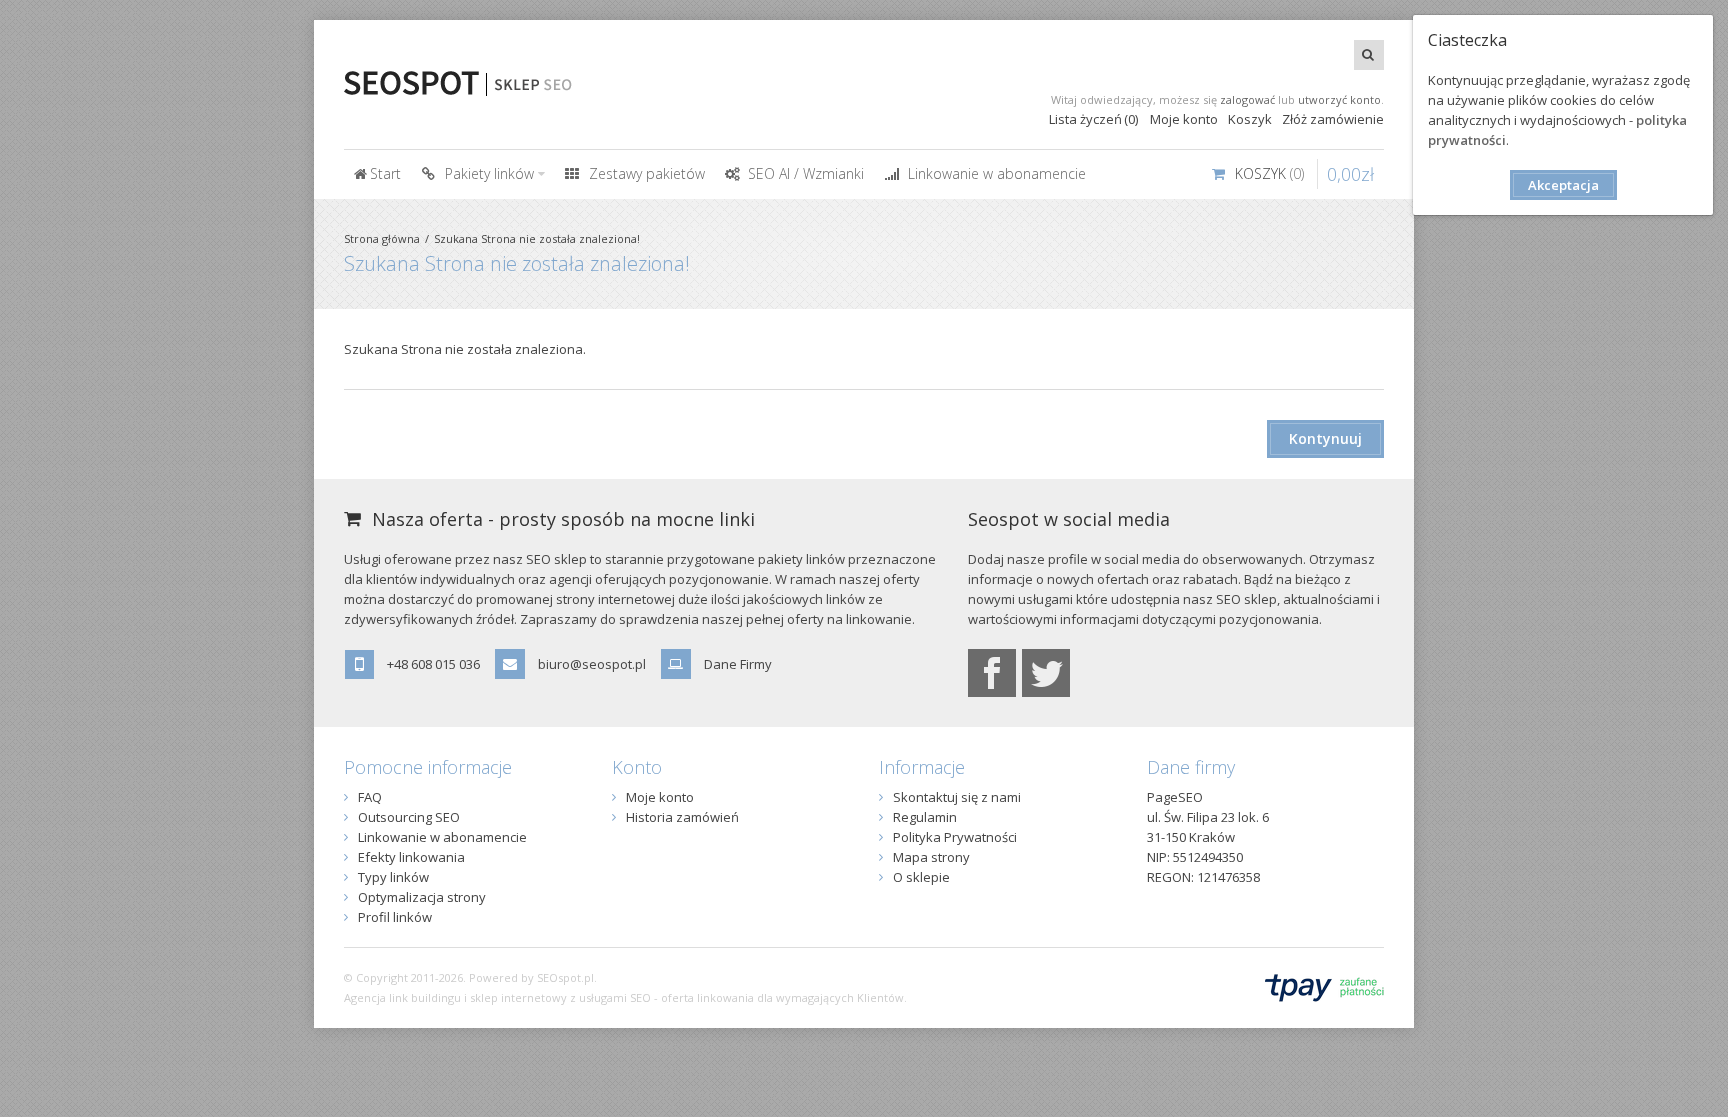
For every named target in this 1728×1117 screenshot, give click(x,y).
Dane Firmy (738, 664)
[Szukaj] (1369, 55)
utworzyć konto (1339, 99)
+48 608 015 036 (433, 664)
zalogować (1247, 99)
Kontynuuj (1325, 438)
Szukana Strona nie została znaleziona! (537, 238)
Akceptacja (1563, 185)
